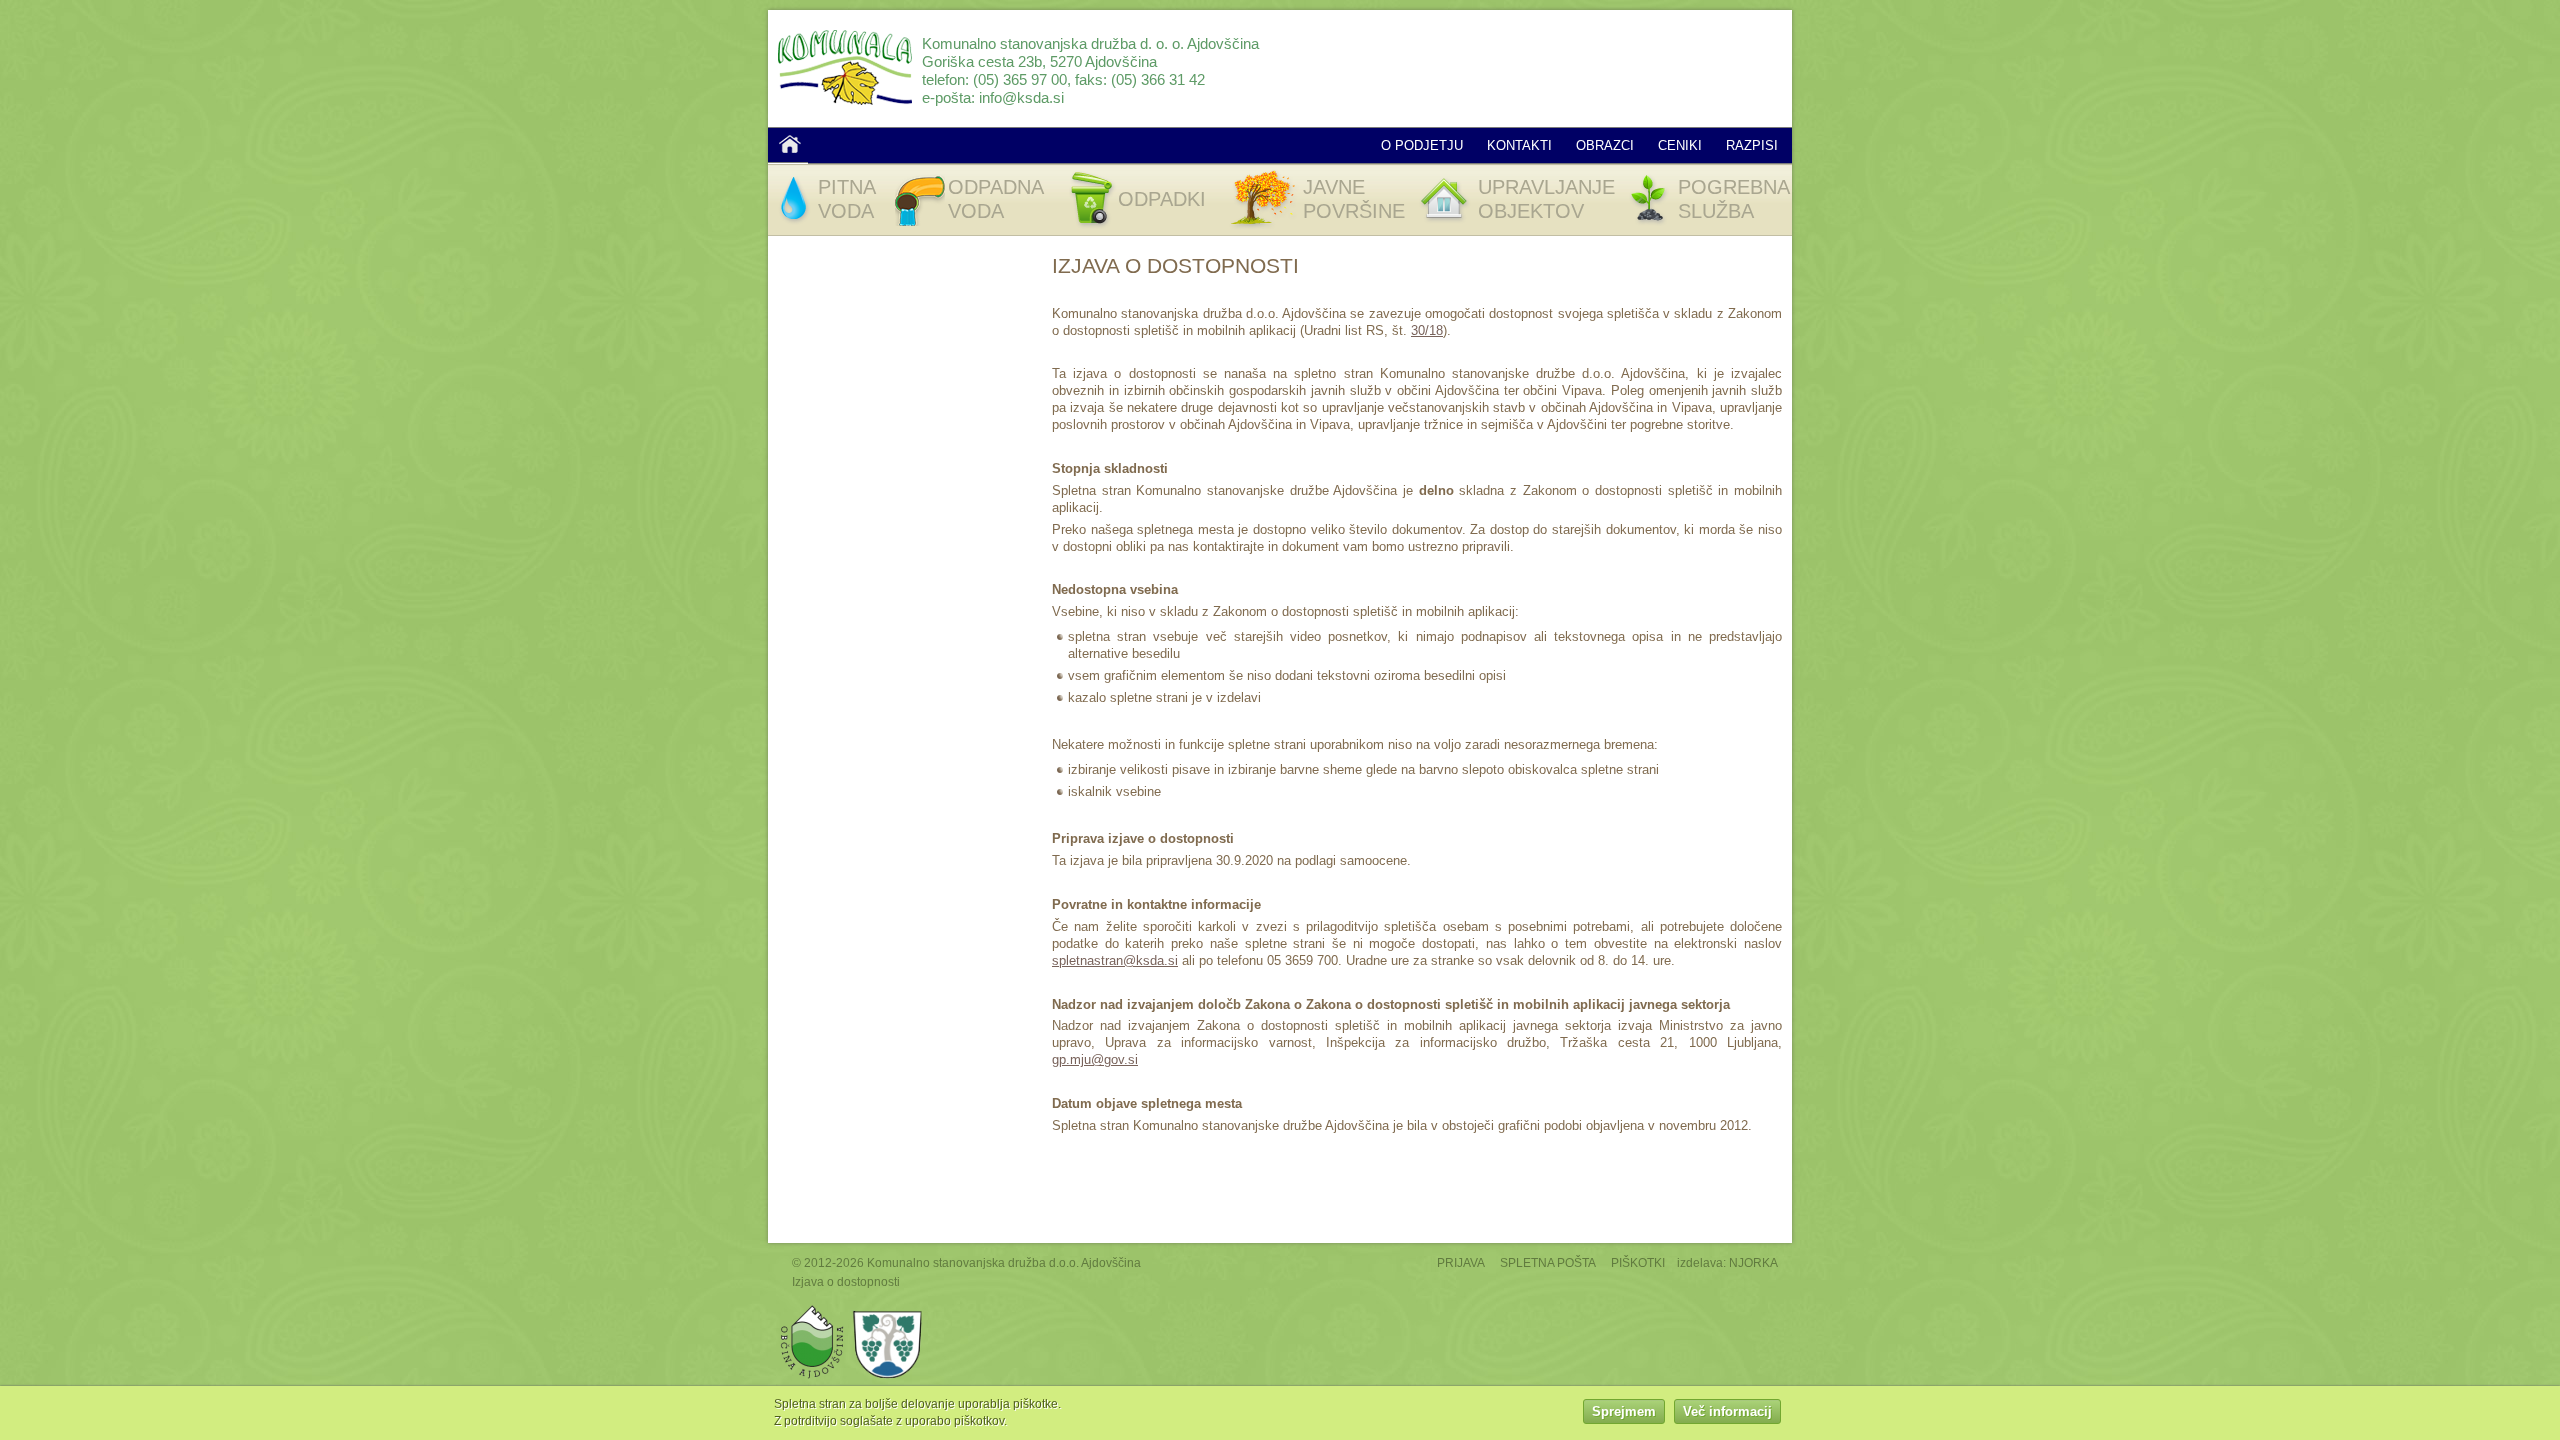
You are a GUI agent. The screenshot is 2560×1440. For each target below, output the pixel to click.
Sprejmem (1624, 1412)
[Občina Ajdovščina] (812, 1309)
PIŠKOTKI (1638, 1262)
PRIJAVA (1461, 1262)
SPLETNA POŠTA (1548, 1262)
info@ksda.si (1021, 97)
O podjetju (1422, 145)
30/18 (1427, 330)
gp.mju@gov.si (1095, 1059)
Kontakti (1519, 145)
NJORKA (1753, 1262)
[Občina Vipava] (888, 1309)
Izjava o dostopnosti (846, 1281)
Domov (790, 144)
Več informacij (1727, 1412)
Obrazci (1605, 145)
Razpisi (1752, 145)
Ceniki (1680, 145)
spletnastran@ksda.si (1115, 960)
